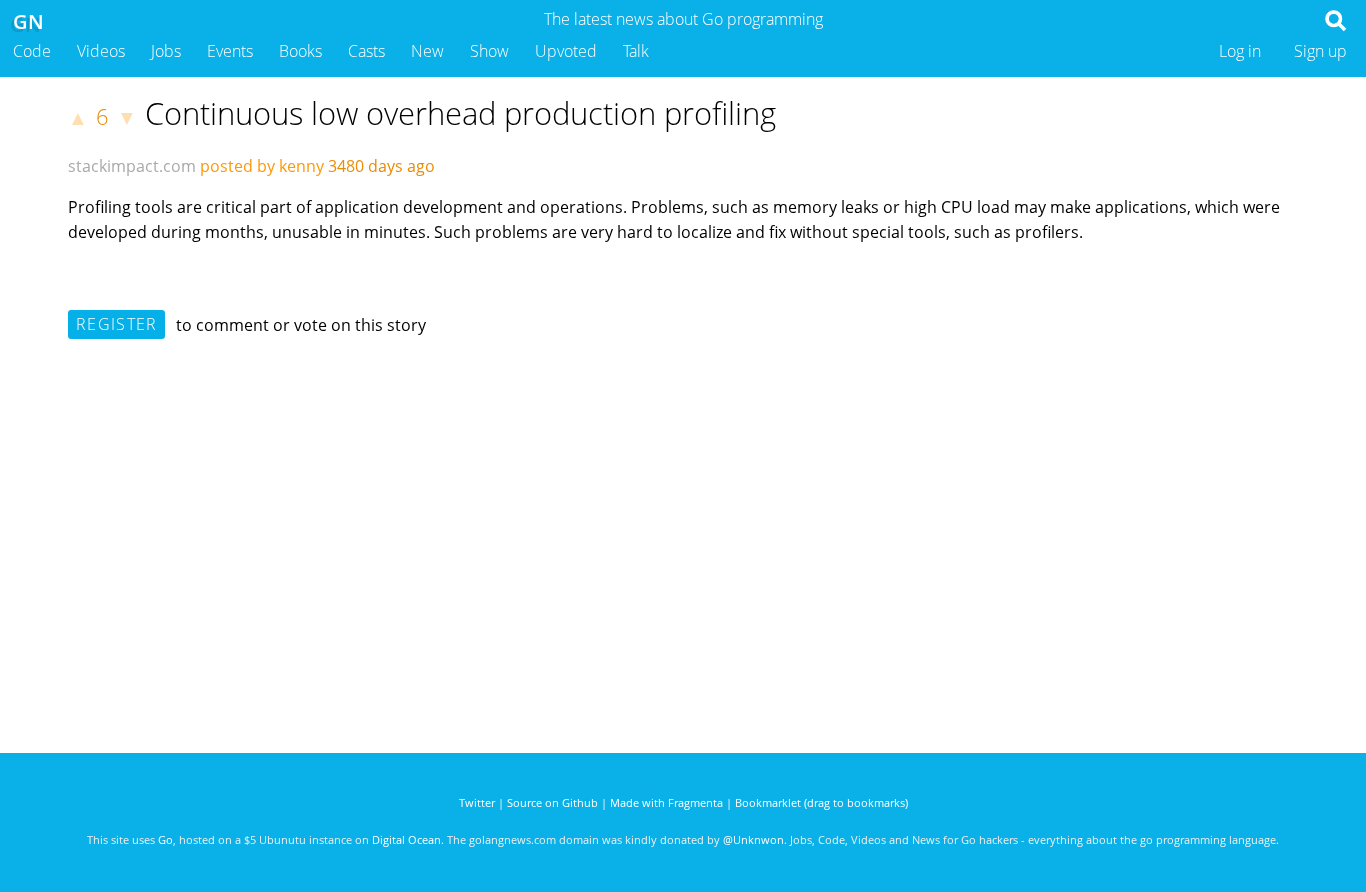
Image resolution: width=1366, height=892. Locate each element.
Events (230, 51)
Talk (636, 51)
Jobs (166, 51)
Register (116, 324)
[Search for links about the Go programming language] (1339, 26)
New (427, 51)
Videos (101, 51)
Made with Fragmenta (666, 802)
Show (489, 51)
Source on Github (552, 802)
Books (300, 51)
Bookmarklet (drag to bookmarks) (821, 802)
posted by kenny (262, 166)
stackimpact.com (132, 166)
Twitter (477, 802)
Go (165, 839)
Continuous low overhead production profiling (460, 113)
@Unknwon (753, 839)
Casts (366, 51)
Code (32, 51)
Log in (1240, 51)
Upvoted (566, 51)
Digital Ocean (406, 839)
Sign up (1320, 51)
